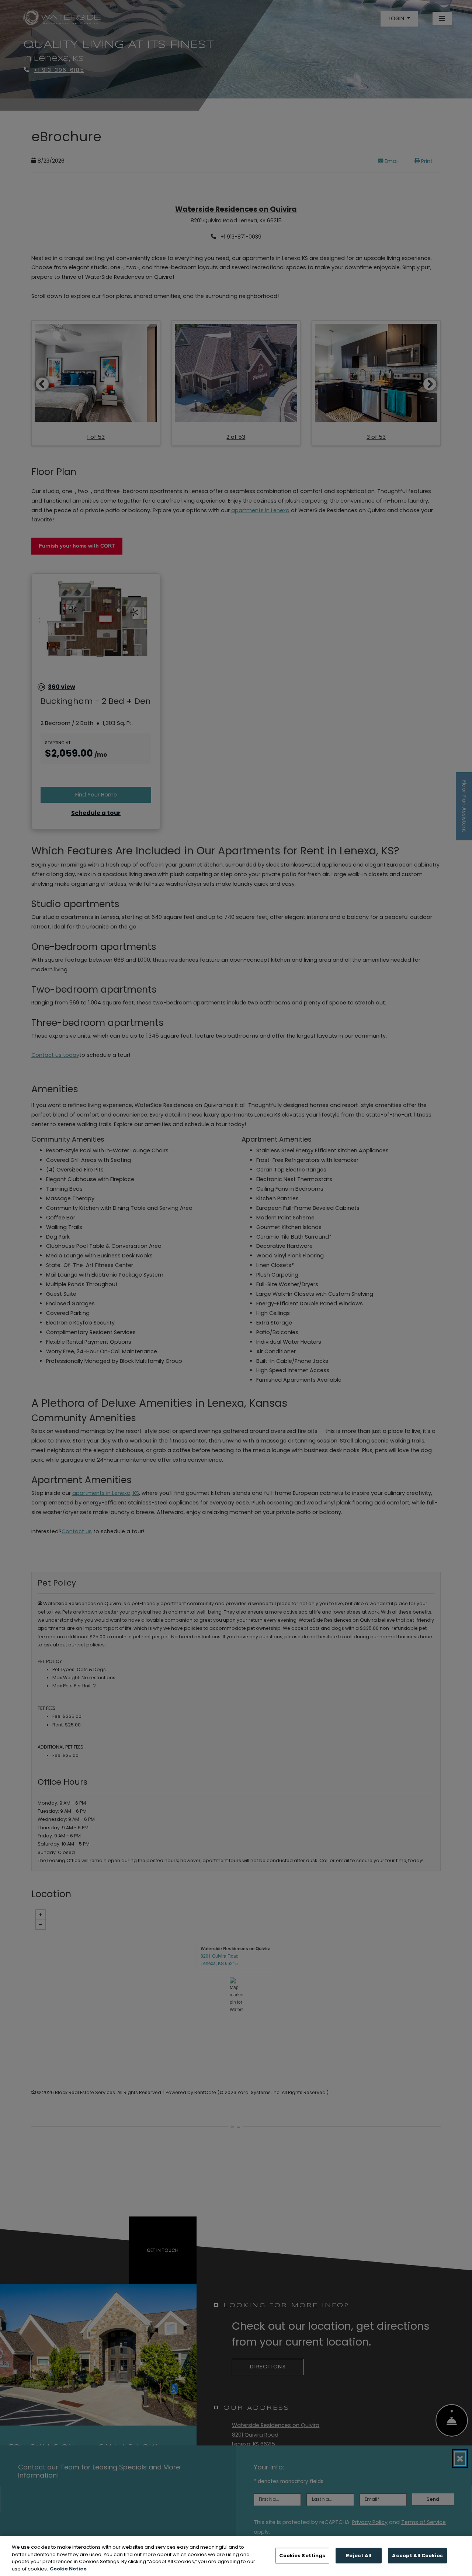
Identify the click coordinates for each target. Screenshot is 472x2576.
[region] (236, 2556)
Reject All (359, 2556)
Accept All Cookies (417, 2556)
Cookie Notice (68, 2568)
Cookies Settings (302, 2556)
